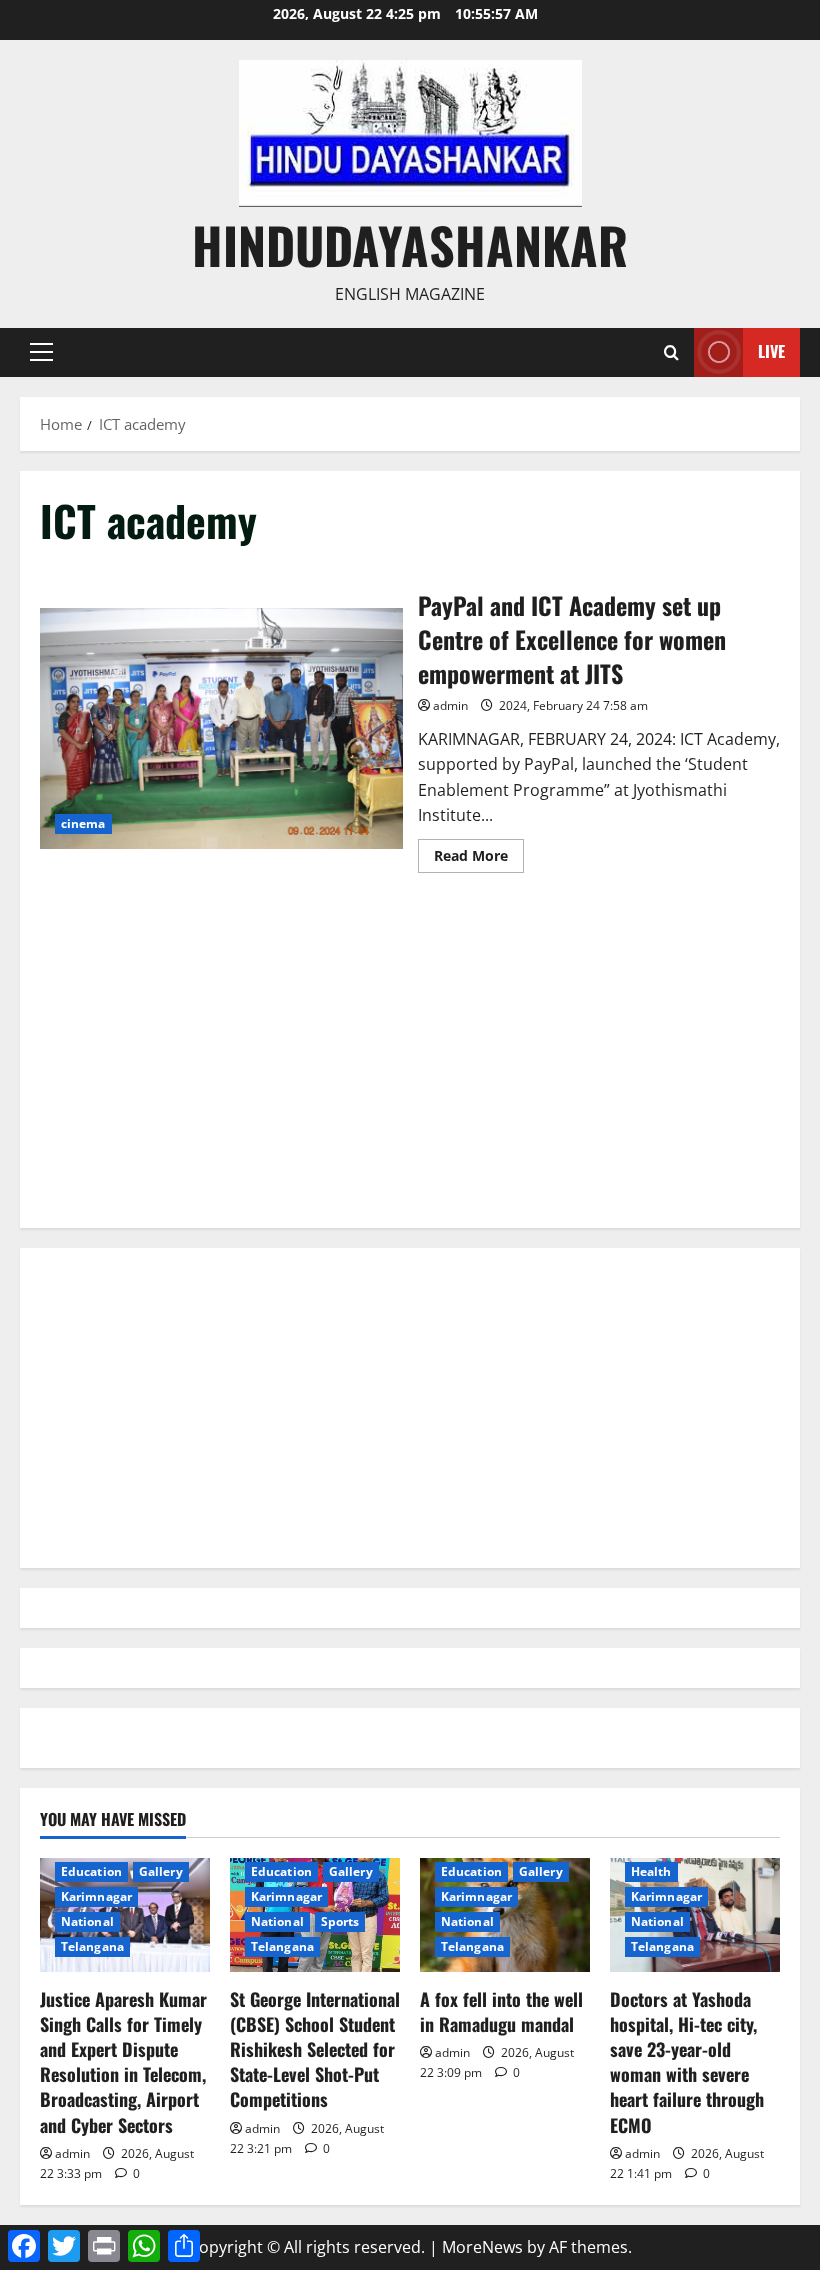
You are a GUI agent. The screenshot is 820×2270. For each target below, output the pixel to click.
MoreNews (482, 2247)
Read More (479, 859)
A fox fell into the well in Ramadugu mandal (501, 2011)
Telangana (92, 1946)
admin (450, 705)
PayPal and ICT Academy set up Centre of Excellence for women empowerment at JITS (221, 729)
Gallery (161, 1871)
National (87, 1921)
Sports (340, 1921)
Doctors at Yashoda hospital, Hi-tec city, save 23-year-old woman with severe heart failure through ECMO (687, 2062)
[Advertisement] (410, 1068)
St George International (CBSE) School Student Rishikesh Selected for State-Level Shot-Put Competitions (315, 2049)
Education (91, 1871)
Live (771, 351)
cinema (83, 823)
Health (651, 1871)
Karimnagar (96, 1896)
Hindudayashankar (410, 244)
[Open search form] (671, 352)
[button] (41, 352)
